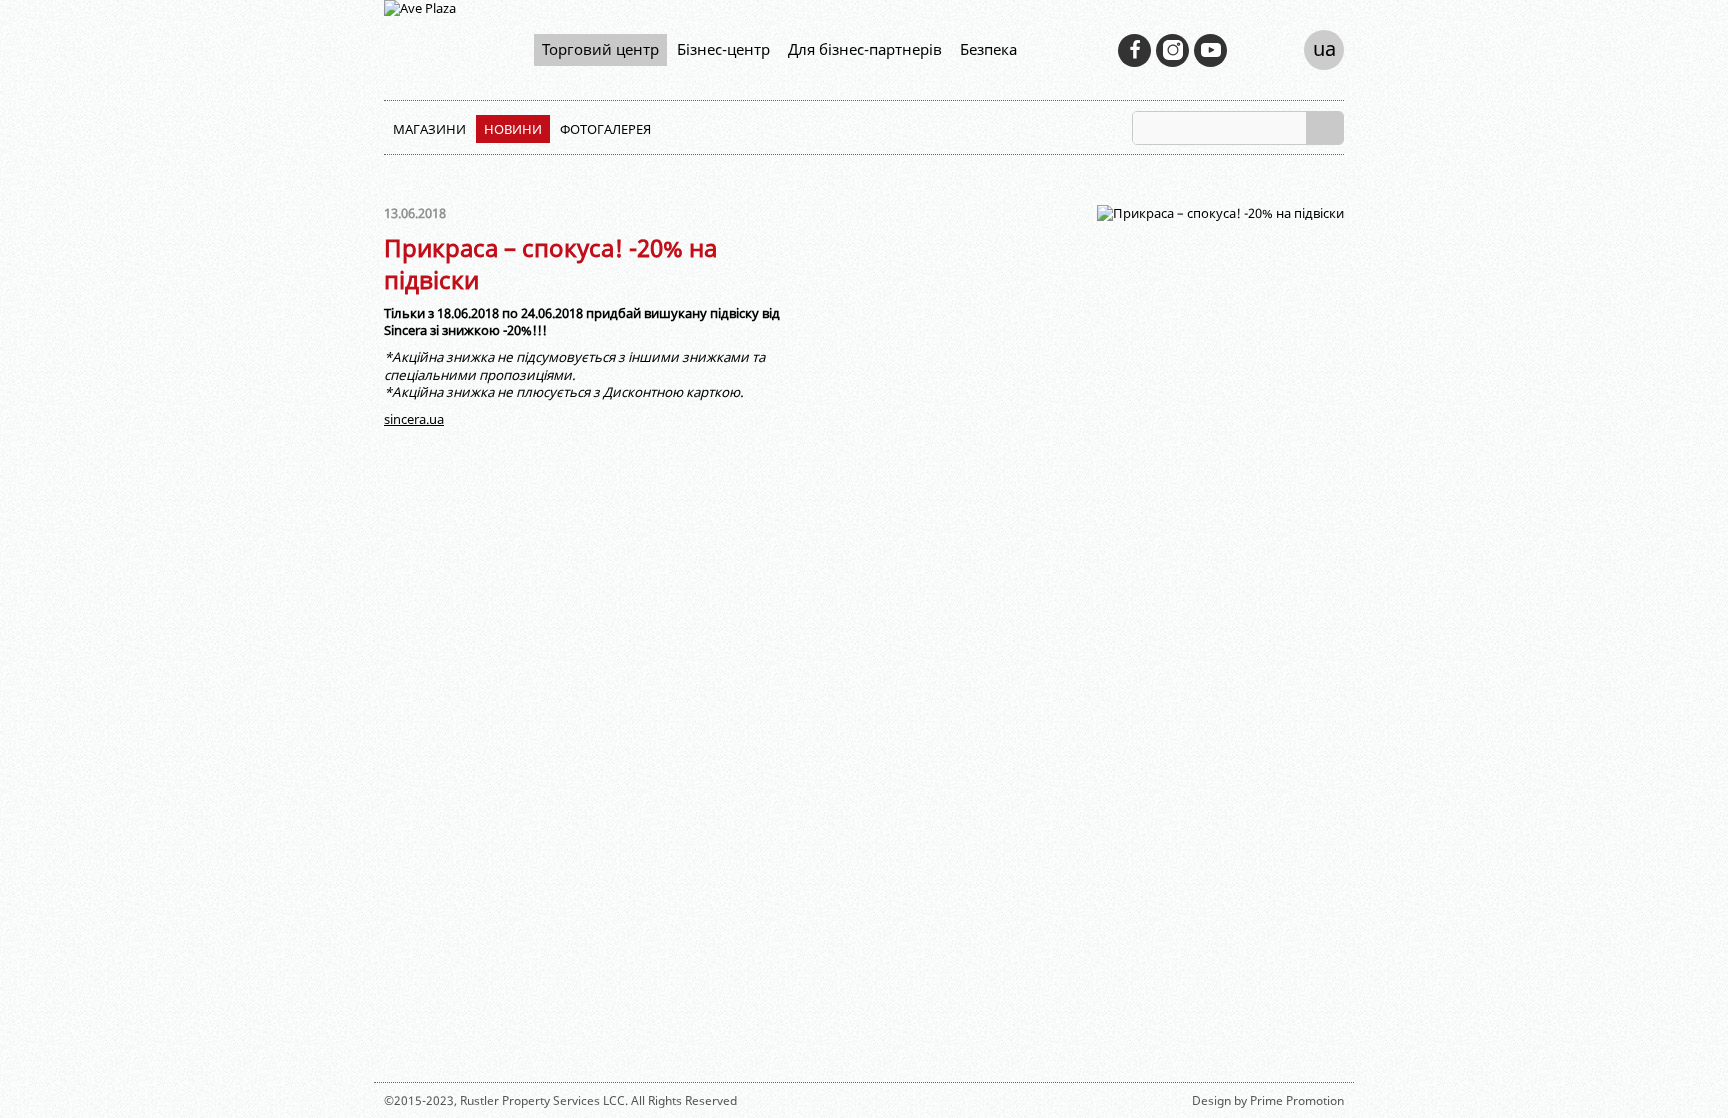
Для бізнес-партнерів (865, 49)
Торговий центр (600, 49)
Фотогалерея (605, 129)
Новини (513, 129)
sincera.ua (414, 419)
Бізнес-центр (723, 49)
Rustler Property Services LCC (542, 1100)
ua (1324, 48)
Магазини (429, 129)
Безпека (988, 49)
